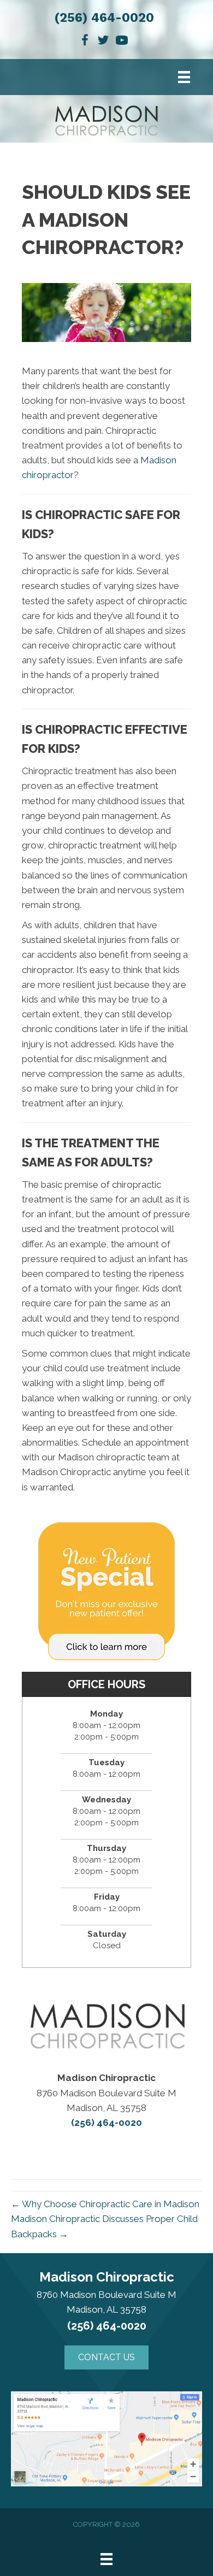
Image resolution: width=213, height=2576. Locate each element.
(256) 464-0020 (104, 18)
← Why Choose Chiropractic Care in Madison (105, 2204)
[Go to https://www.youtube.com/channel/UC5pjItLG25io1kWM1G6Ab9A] (122, 42)
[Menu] (184, 77)
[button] (106, 2357)
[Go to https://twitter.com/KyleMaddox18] (103, 42)
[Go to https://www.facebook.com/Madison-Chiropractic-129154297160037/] (85, 42)
